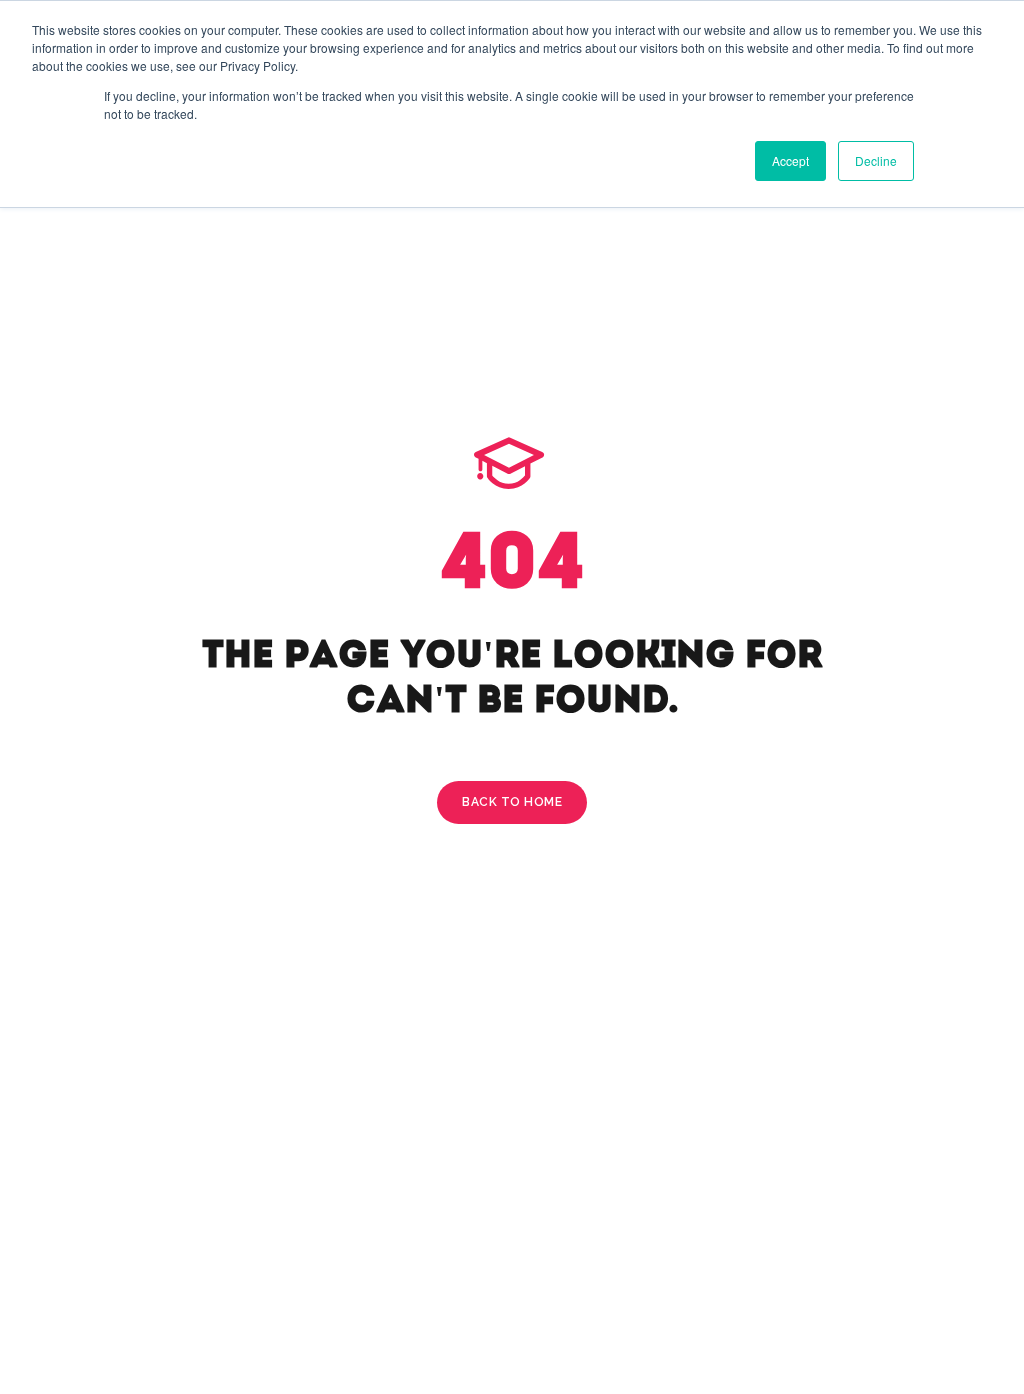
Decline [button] (876, 160)
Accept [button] (790, 160)
